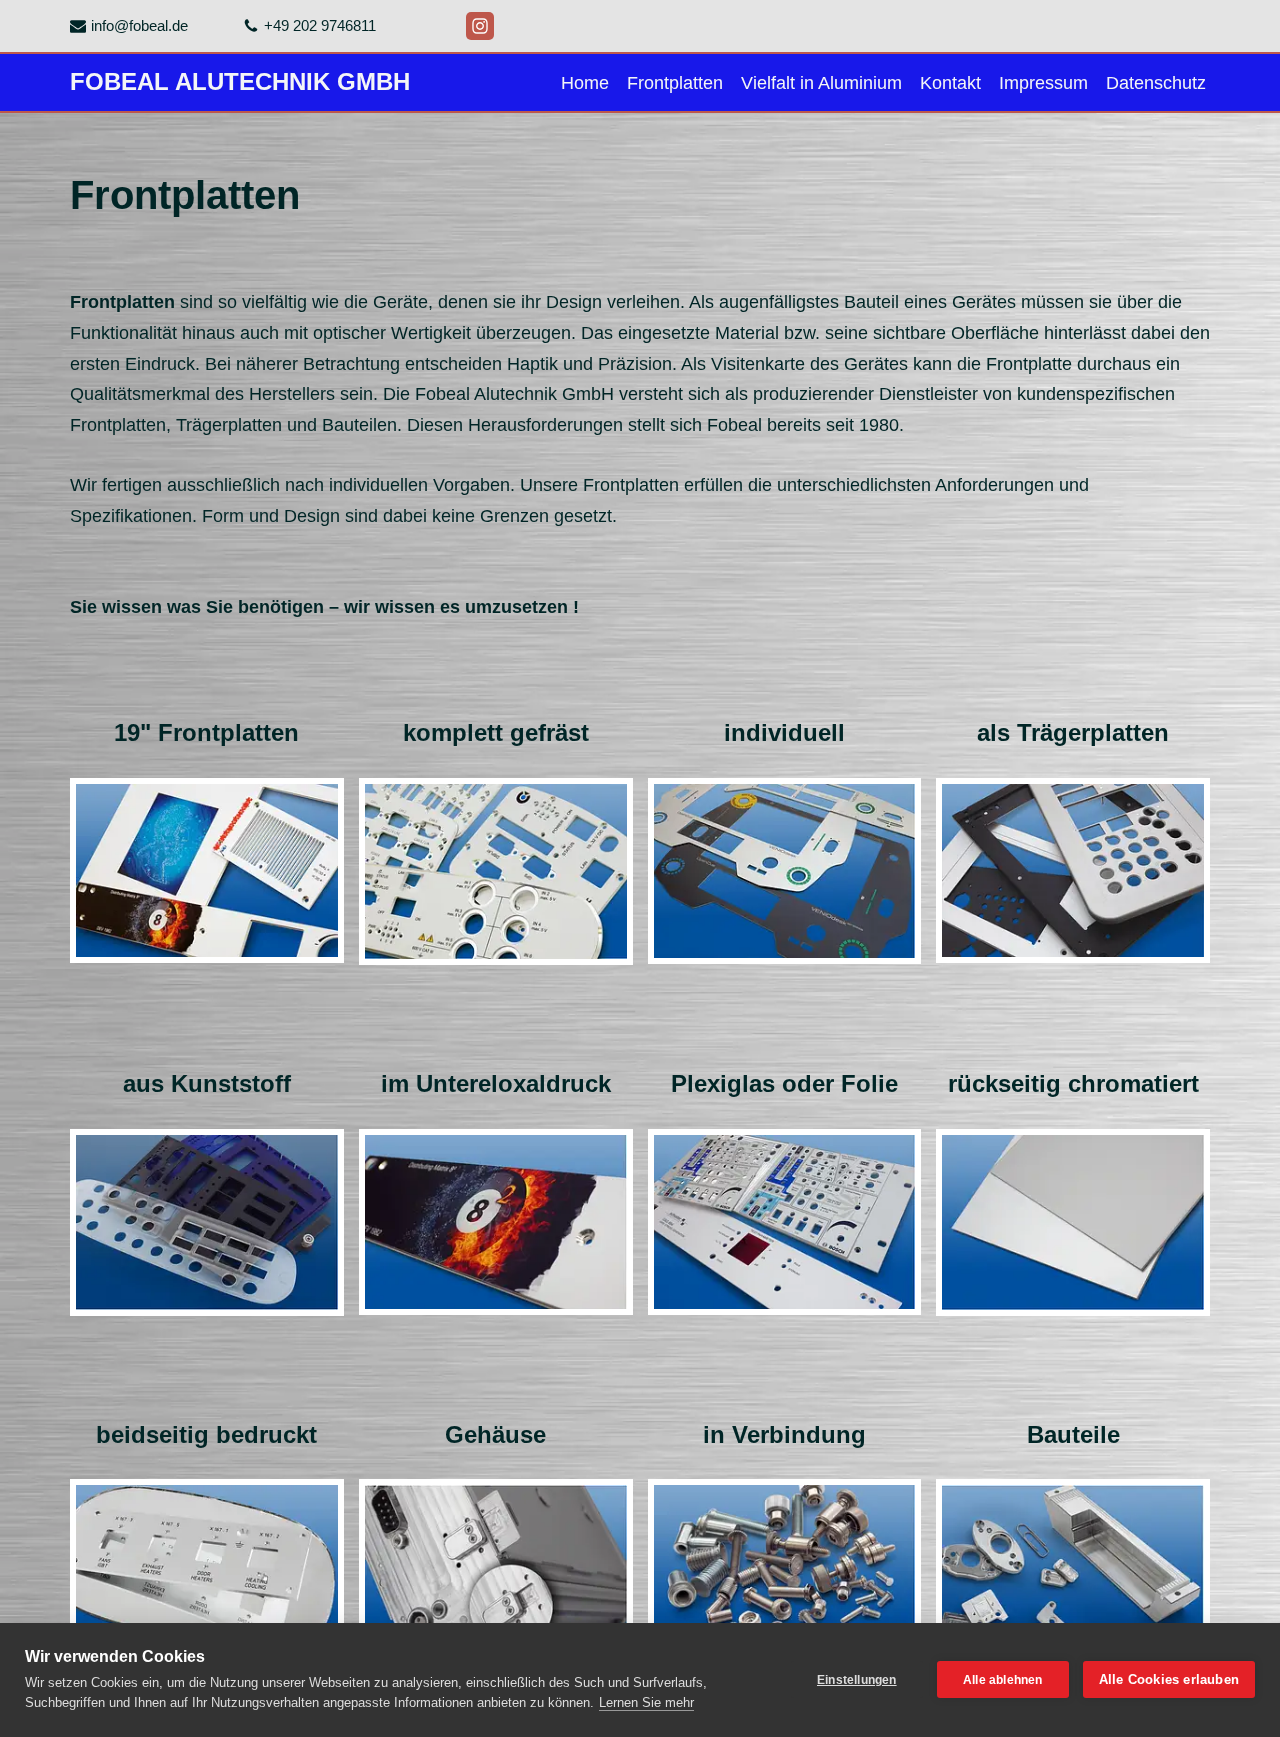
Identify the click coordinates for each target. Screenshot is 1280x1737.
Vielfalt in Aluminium (821, 83)
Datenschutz (1156, 83)
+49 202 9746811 (320, 25)
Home (585, 83)
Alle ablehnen (1003, 1680)
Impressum (1043, 83)
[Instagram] (480, 26)
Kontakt (950, 83)
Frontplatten (675, 83)
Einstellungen (857, 1680)
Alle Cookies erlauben (1169, 1679)
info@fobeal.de (139, 25)
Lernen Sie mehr (646, 1702)
